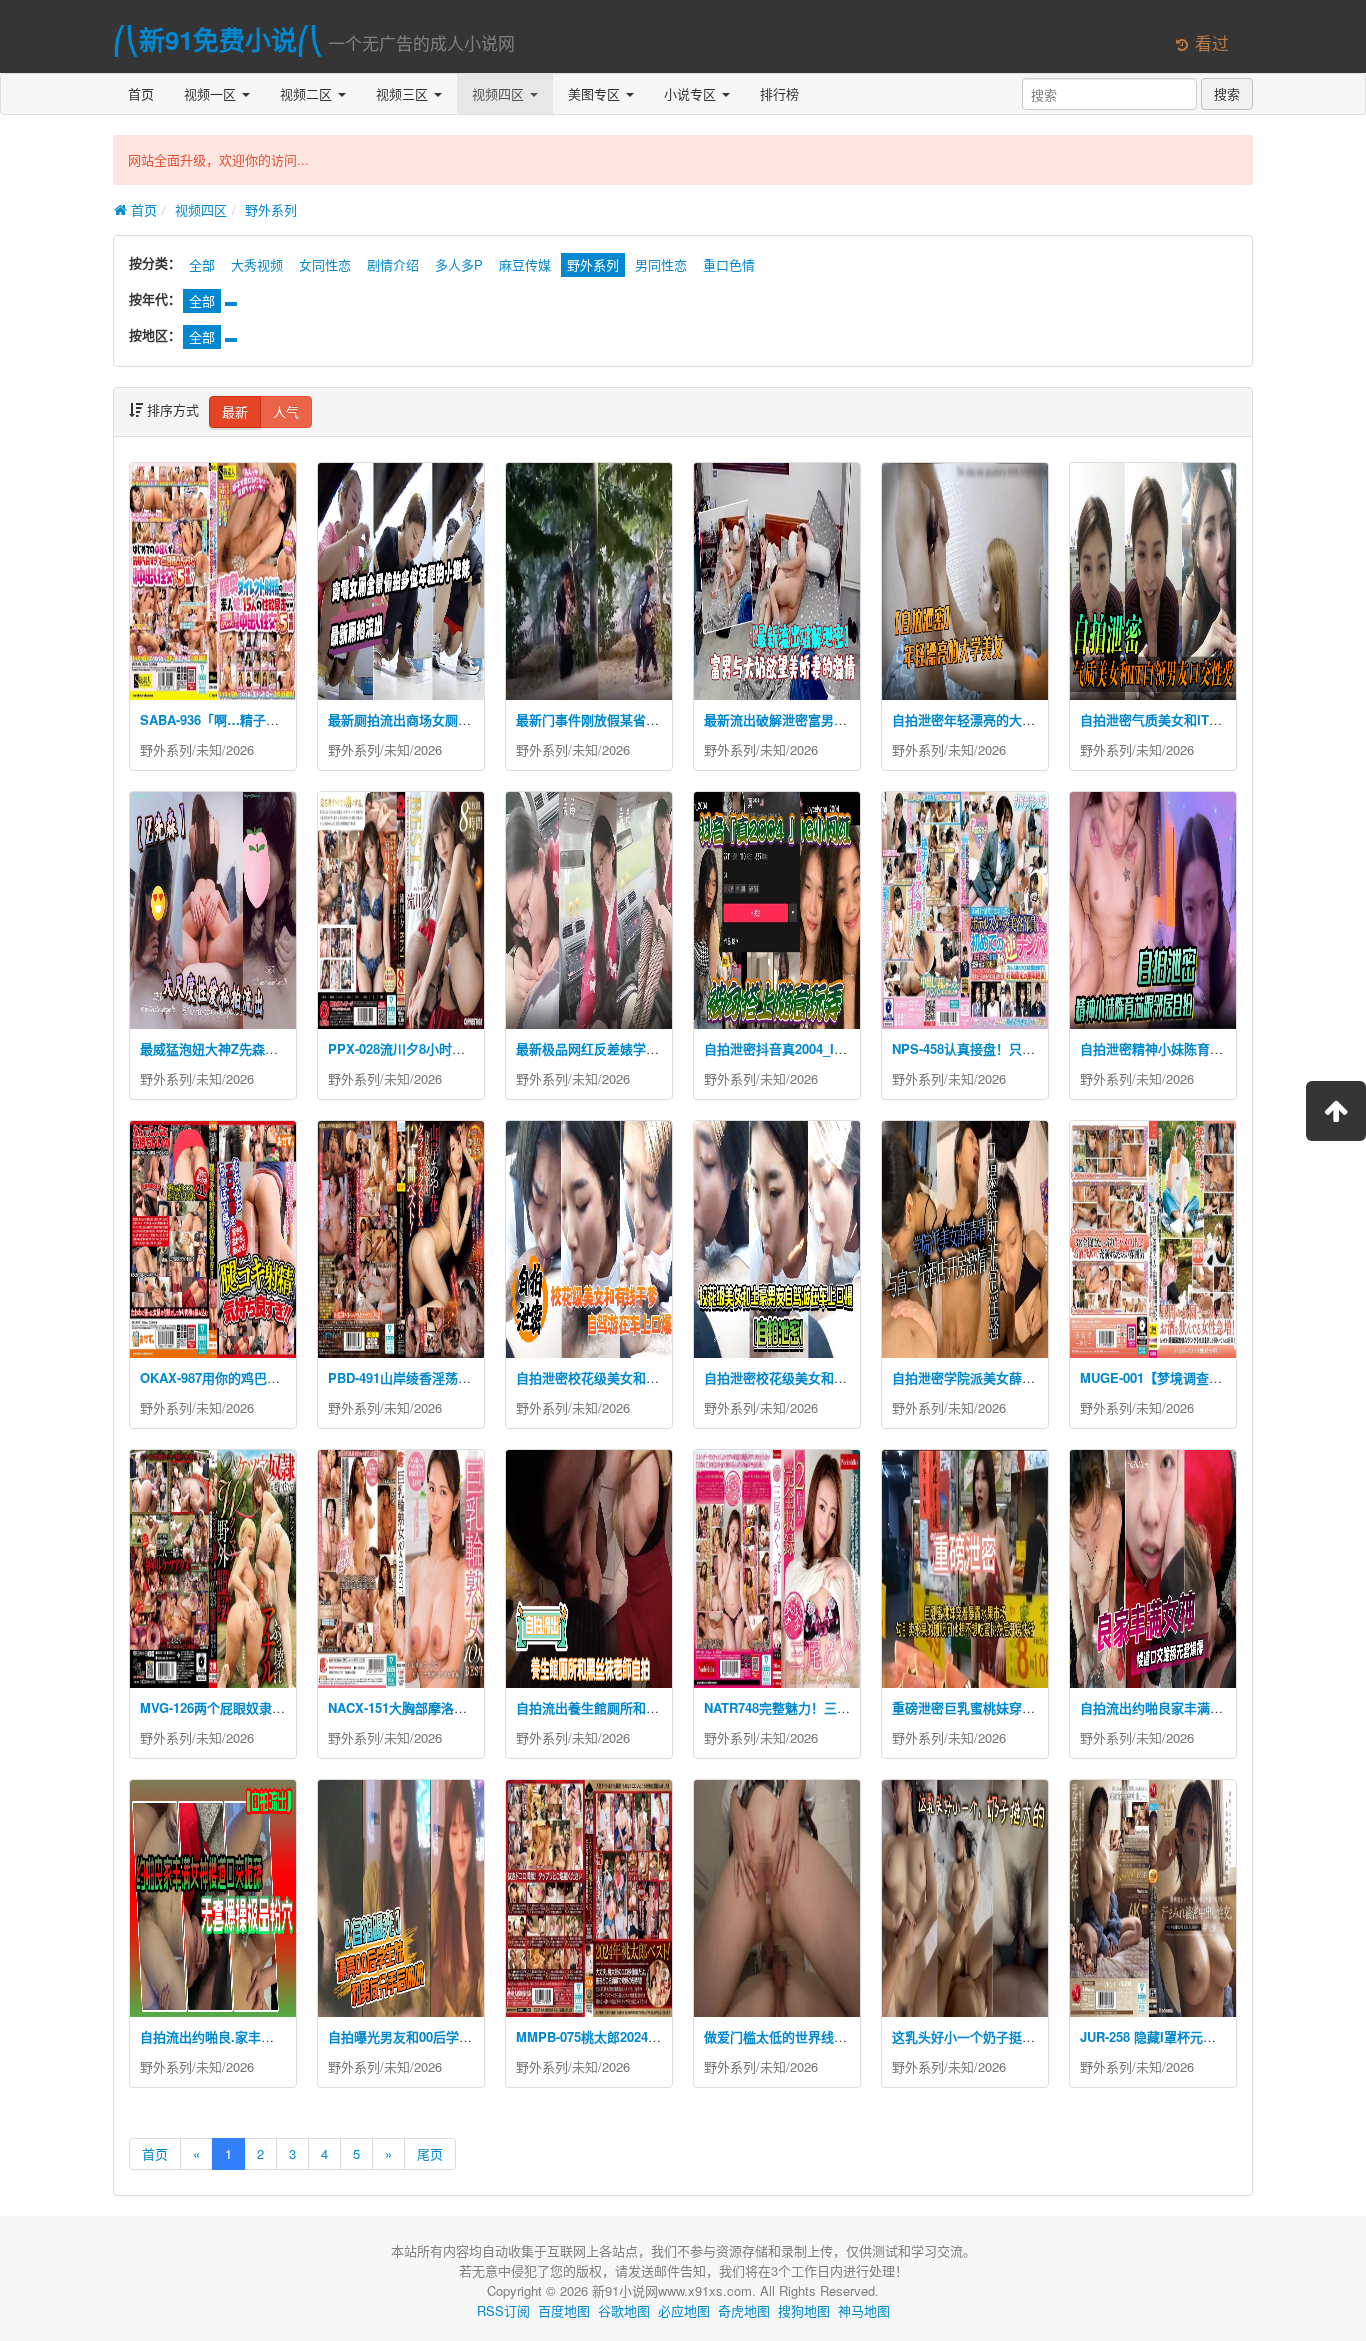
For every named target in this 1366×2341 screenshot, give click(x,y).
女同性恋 (325, 264)
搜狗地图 (804, 2310)
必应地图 (684, 2310)
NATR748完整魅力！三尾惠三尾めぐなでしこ (835, 1707)
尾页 (430, 2153)
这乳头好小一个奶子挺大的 (970, 2036)
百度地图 (564, 2310)
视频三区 (404, 93)
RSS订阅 (503, 2310)
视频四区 (500, 93)
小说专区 (692, 93)
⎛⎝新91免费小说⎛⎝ (218, 39)
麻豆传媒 (525, 264)
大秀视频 (257, 264)
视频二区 (308, 93)
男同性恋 (661, 264)
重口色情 (729, 264)
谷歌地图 (624, 2310)
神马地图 (864, 2310)
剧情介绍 (393, 264)
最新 (235, 411)
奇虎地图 (744, 2310)
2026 (240, 749)
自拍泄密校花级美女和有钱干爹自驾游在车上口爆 (659, 1377)
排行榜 (779, 93)
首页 (141, 93)
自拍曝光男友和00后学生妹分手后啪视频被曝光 (465, 2036)
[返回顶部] (1336, 1111)
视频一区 (212, 93)
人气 (286, 411)
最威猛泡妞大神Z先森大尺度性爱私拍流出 (261, 1048)
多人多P (459, 264)
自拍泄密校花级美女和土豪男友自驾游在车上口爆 (847, 1377)
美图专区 (596, 93)
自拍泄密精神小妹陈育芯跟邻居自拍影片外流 (1210, 1048)
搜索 (1227, 93)
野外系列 (271, 209)
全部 (202, 264)
